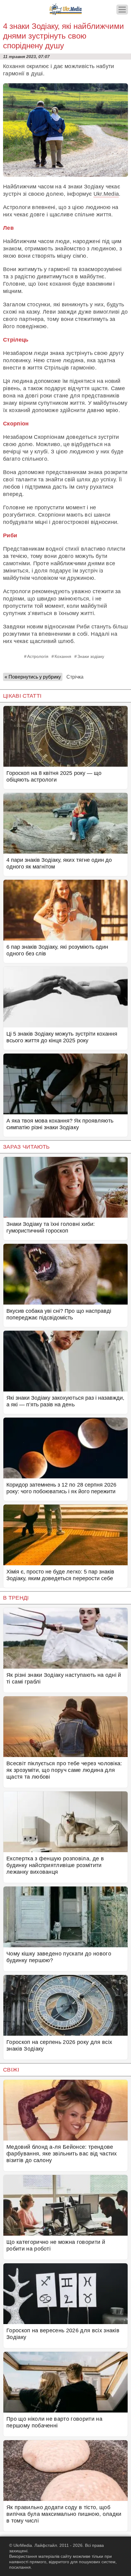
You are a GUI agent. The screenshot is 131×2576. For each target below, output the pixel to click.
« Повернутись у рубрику (33, 677)
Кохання (63, 656)
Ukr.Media (106, 194)
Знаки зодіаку (91, 656)
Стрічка (75, 677)
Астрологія (38, 656)
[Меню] (122, 10)
